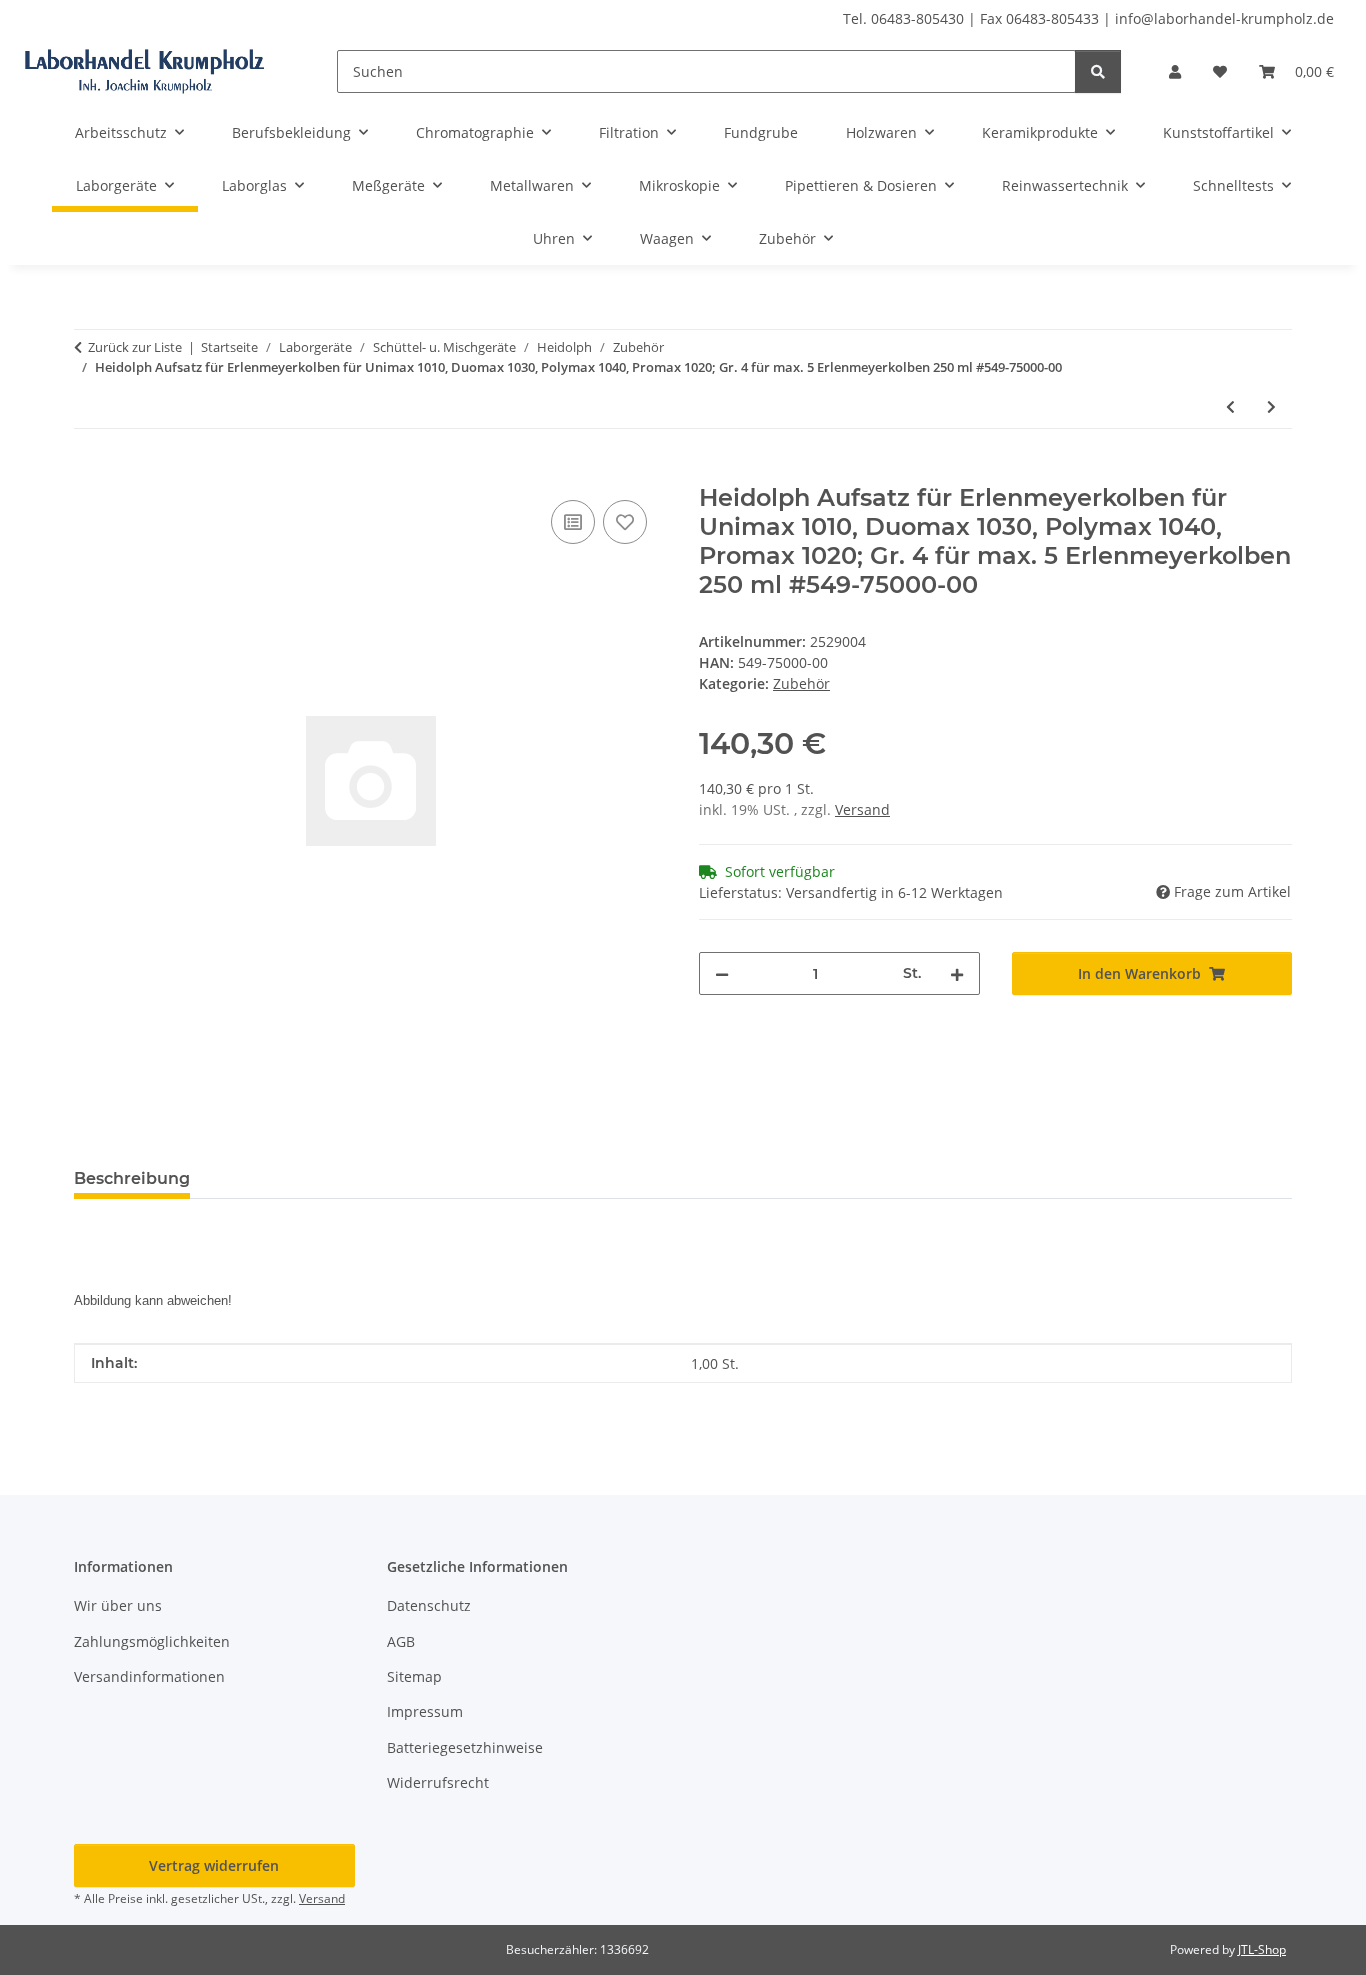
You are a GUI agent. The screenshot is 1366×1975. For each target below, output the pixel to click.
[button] (1175, 71)
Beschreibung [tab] (132, 1178)
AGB (401, 1641)
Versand (862, 809)
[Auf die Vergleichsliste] (573, 522)
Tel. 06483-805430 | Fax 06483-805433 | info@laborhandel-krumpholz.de (1088, 18)
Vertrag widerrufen (214, 1865)
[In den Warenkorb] (90, 473)
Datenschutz (429, 1605)
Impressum (425, 1711)
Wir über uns (118, 1605)
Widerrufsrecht (438, 1782)
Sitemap (414, 1676)
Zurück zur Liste (135, 347)
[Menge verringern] (722, 973)
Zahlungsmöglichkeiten (152, 1641)
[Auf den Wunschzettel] (625, 522)
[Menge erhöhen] (957, 973)
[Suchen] (1098, 71)
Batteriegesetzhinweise (465, 1747)
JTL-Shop (1262, 1949)
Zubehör (801, 683)
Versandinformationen (149, 1676)
